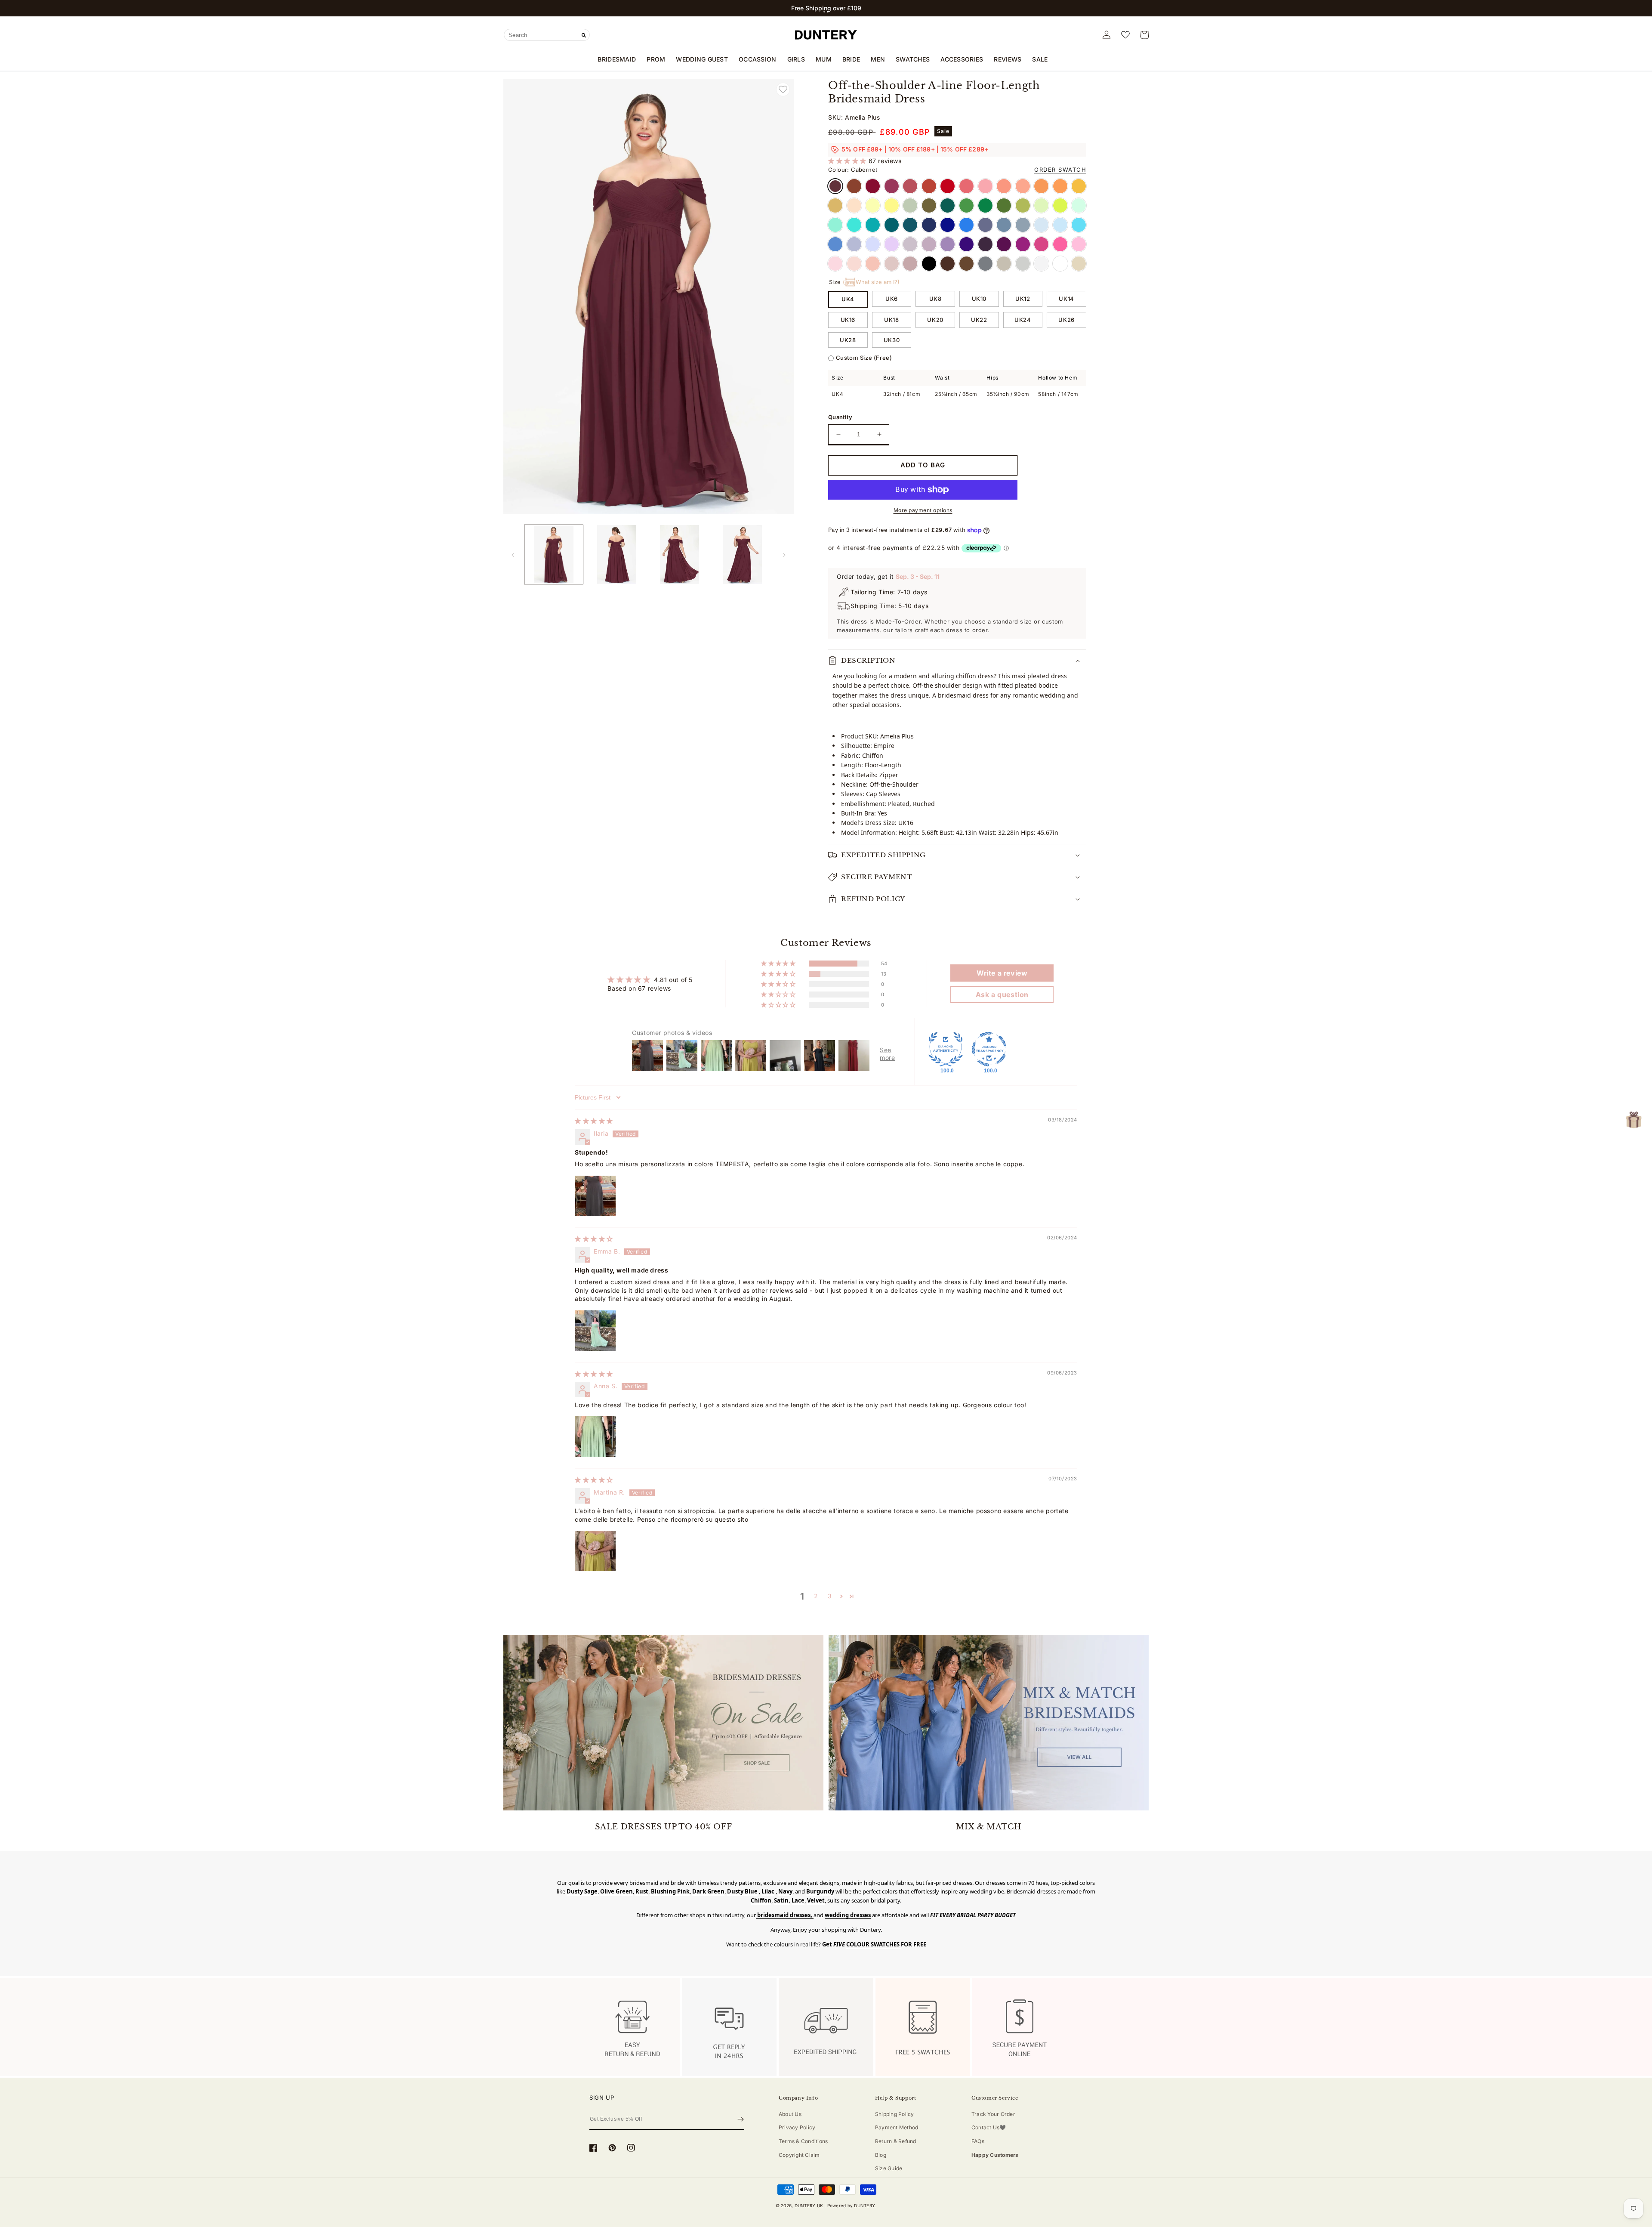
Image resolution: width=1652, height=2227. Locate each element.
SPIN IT (826, 1230)
